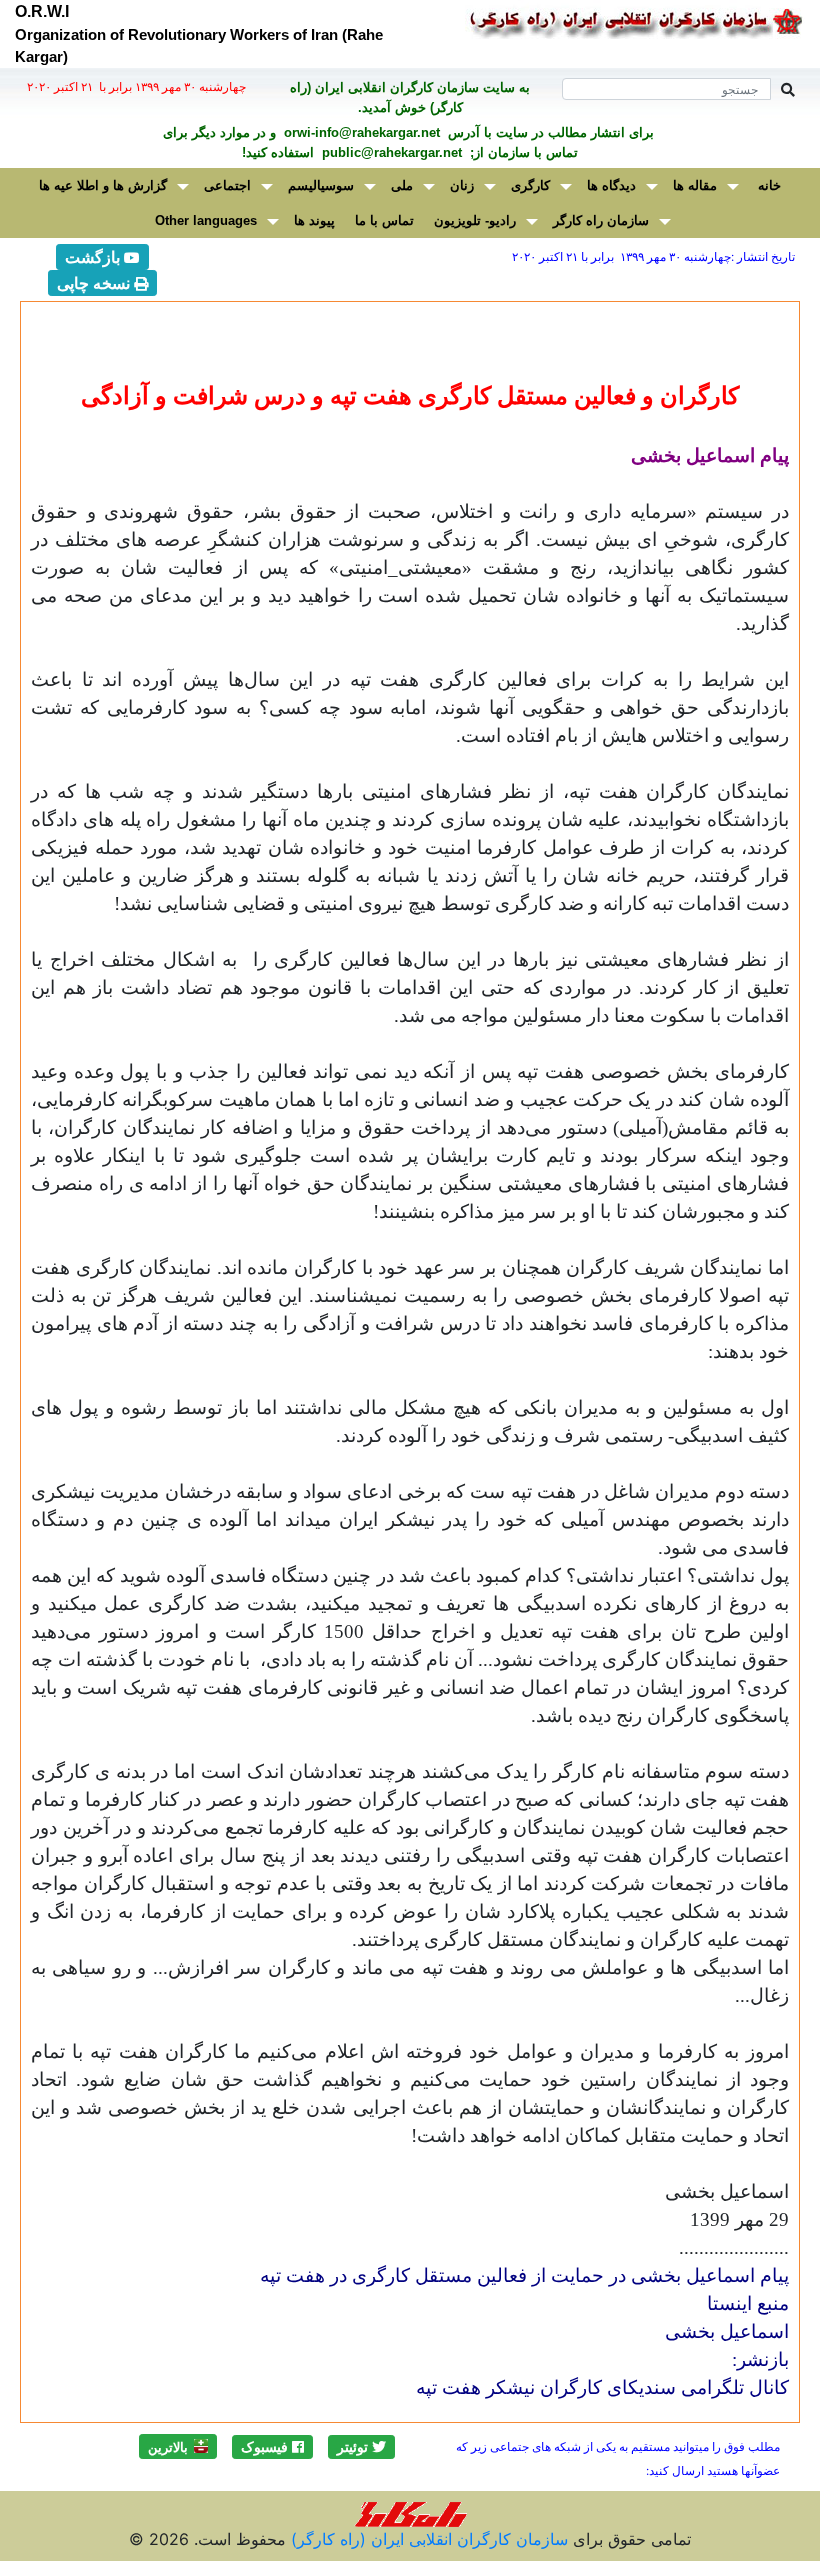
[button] (361, 2447)
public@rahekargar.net (390, 152)
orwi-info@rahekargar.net (360, 132)
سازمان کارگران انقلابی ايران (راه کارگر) (427, 2539)
